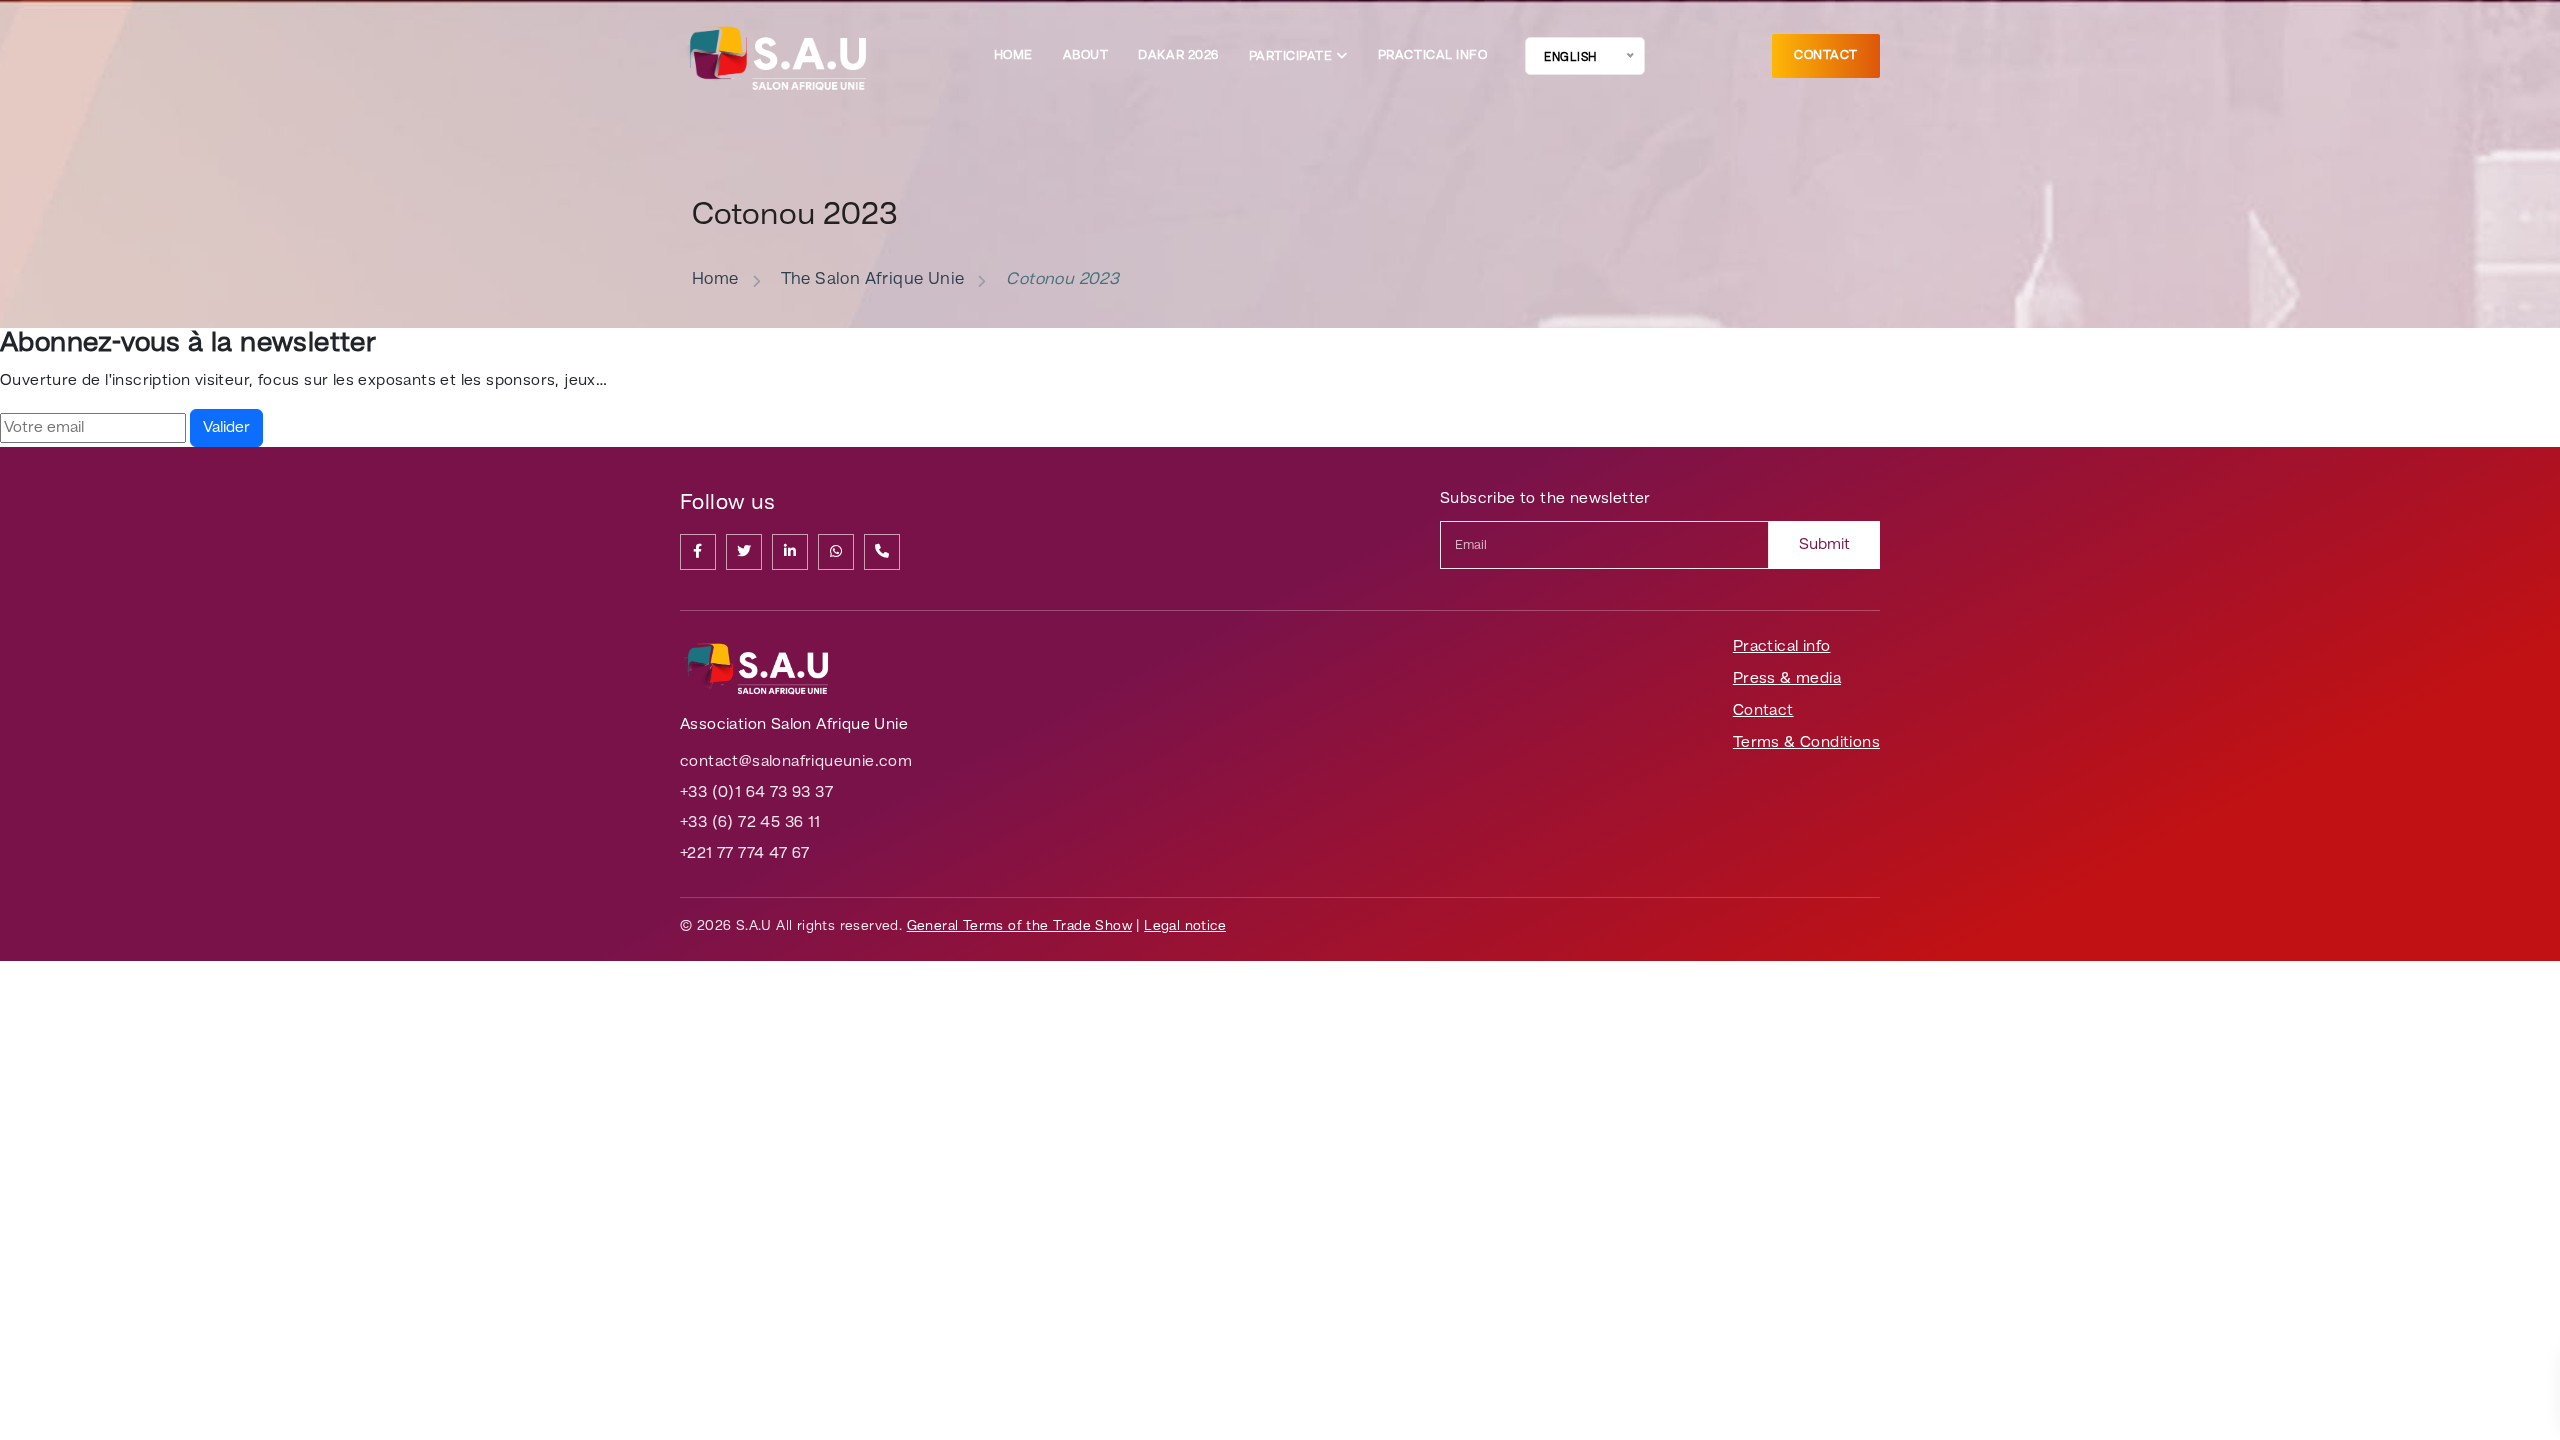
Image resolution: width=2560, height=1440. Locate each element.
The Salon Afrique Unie (873, 279)
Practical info (1432, 55)
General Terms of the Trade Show (1019, 926)
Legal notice (1185, 926)
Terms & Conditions (1806, 743)
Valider (226, 428)
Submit (1824, 545)
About (1086, 55)
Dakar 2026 (1178, 55)
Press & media (1787, 679)
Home (1013, 55)
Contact (1826, 55)
